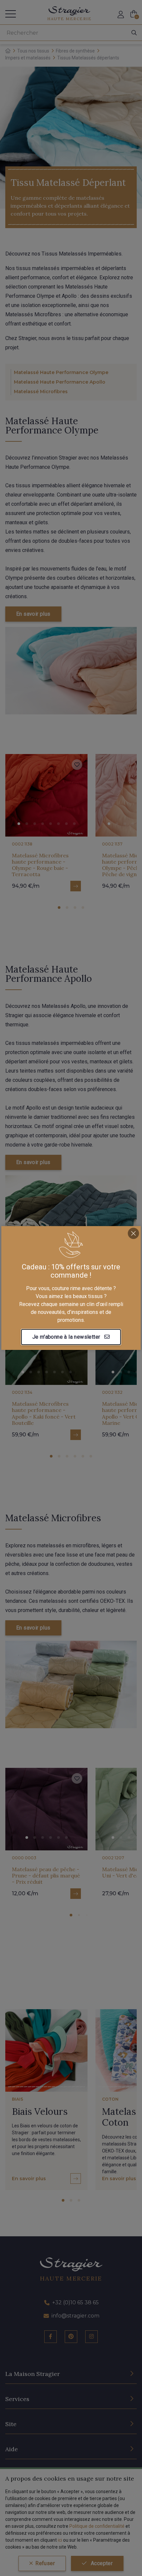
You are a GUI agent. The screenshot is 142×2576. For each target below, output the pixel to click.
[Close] (133, 1233)
